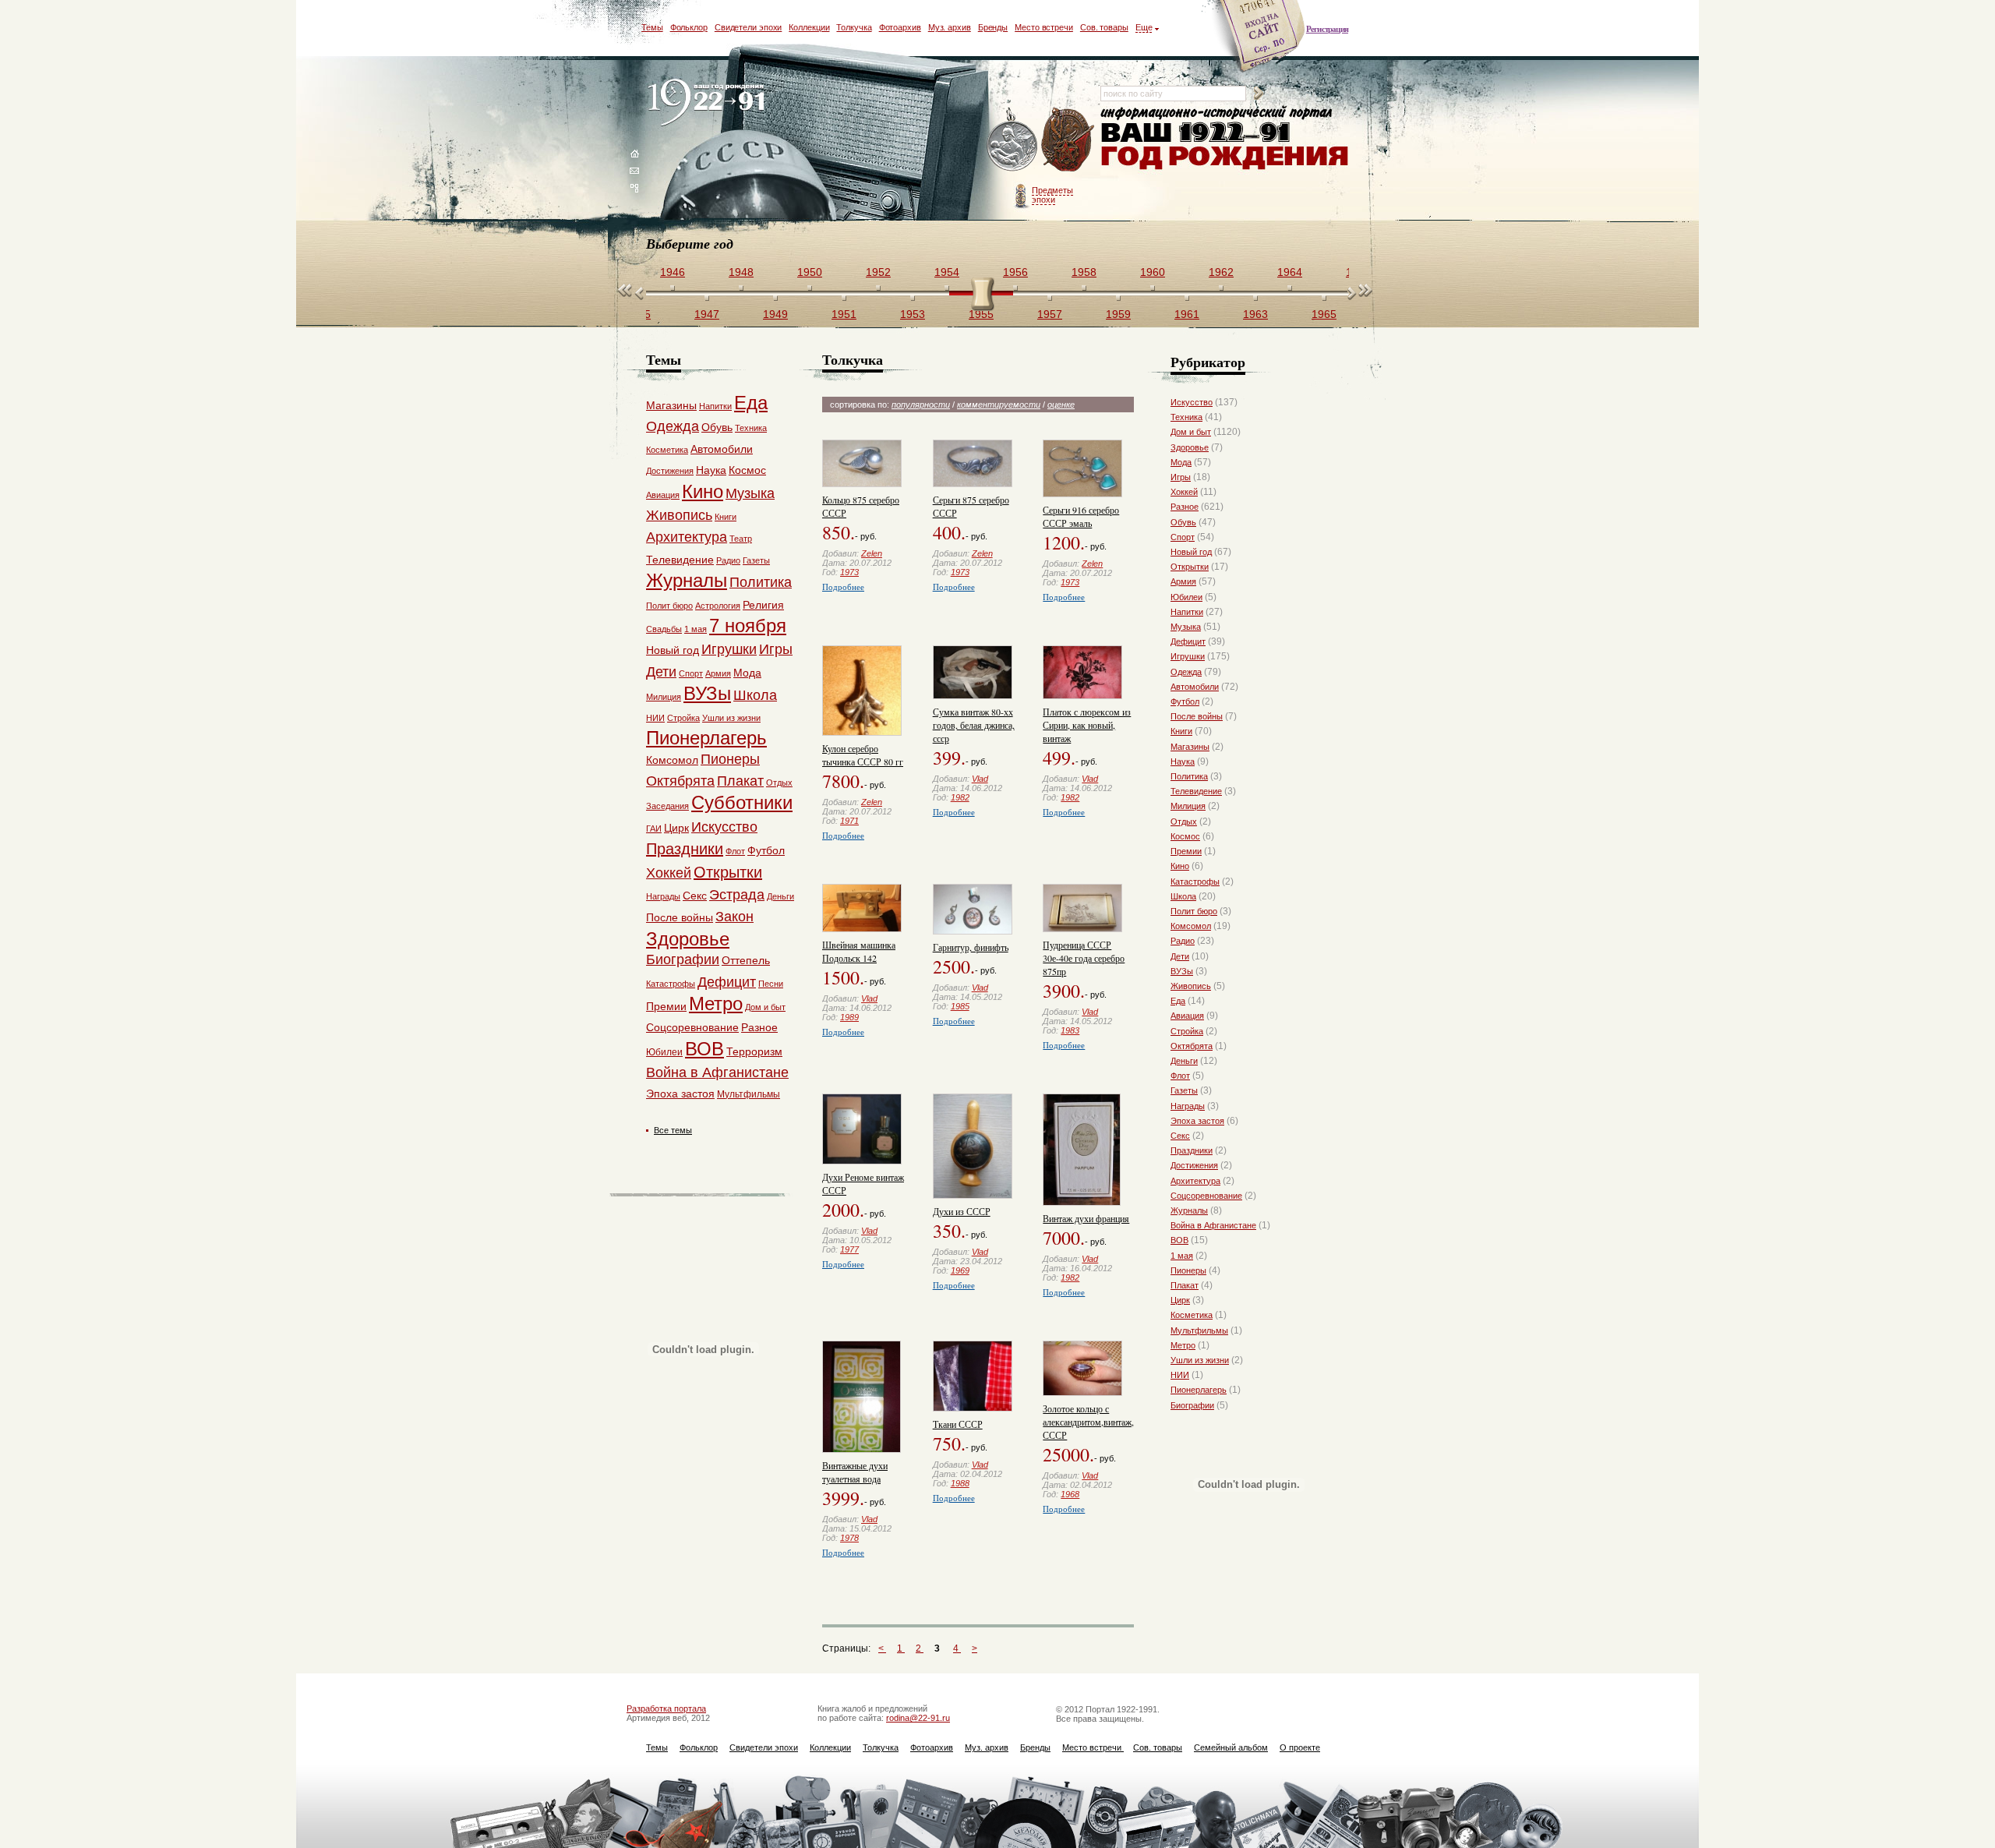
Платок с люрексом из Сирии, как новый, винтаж (1087, 725)
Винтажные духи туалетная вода (855, 1472)
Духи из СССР (962, 1211)
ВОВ (1179, 1240)
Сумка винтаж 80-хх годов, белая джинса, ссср (974, 725)
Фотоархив (900, 27)
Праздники (1192, 1150)
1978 (849, 1538)
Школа (1183, 896)
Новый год (1191, 552)
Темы (652, 27)
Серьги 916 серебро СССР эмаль (1081, 516)
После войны (1197, 716)
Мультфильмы (1199, 1330)
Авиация (1187, 1016)
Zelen (872, 553)
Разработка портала (666, 1708)
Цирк (1180, 1300)
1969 (960, 1270)
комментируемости (999, 405)
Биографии (1192, 1405)
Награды (1188, 1106)
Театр (741, 539)
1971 (849, 821)
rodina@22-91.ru (918, 1718)
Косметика (1192, 1315)
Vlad (980, 779)
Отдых (1184, 822)
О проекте (1300, 1747)
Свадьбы (664, 629)
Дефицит (1188, 641)
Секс (1180, 1136)
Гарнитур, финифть (971, 947)
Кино (1180, 866)
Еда (1178, 1001)
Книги (1181, 731)
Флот (1180, 1076)
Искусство (1192, 402)
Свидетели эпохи (749, 27)
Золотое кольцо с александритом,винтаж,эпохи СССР (1100, 1422)
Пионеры (1188, 1270)
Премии (1186, 851)
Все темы (673, 1130)
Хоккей (1184, 492)
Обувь (1183, 522)
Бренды (993, 27)
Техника (1186, 417)
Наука (1183, 761)
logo (710, 103)
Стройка (1187, 1031)
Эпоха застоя (1197, 1121)
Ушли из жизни (1200, 1360)
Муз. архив (950, 27)
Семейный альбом (1231, 1747)
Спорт (1183, 537)
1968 (1070, 1494)
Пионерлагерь (1199, 1390)
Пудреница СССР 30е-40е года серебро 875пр (1084, 958)
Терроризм (754, 1051)
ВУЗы (1182, 971)
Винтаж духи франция (1086, 1218)
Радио (1183, 941)
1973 (849, 572)
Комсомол (1191, 926)
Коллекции (809, 27)
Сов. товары (1104, 27)
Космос (1185, 836)
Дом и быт (1191, 432)
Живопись (1191, 986)
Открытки (1190, 567)
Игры (1181, 477)
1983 (1070, 1030)
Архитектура (1195, 1181)
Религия (763, 605)
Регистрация (1327, 29)
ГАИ (654, 829)
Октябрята (1192, 1046)
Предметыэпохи (1052, 195)
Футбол (1185, 701)
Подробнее (843, 587)
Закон (734, 917)
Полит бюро (1194, 911)
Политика (1189, 776)
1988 (960, 1483)
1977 (849, 1249)
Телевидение (1196, 791)
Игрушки (1188, 656)
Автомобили (1195, 687)
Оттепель (746, 960)
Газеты (1184, 1090)
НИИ (1180, 1375)
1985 (960, 1006)
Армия (1183, 581)
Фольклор (689, 27)
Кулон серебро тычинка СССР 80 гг (863, 755)
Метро (1183, 1345)
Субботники (742, 802)
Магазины (1190, 747)
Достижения (1194, 1165)
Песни (771, 984)
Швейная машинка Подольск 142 (859, 951)
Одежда (1186, 672)
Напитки (1187, 612)
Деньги (1184, 1061)
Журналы (1189, 1210)
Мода (1181, 462)
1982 (960, 797)
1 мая (1182, 1256)
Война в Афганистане (1213, 1225)
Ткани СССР (958, 1424)
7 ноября (748, 625)
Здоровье (1190, 447)
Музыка (1186, 627)
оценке (1061, 405)
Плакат (1185, 1285)
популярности (921, 405)
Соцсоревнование (1206, 1196)
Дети (1180, 956)
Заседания (667, 806)
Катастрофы (1195, 882)
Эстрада (737, 895)
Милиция (1188, 806)
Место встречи (1044, 27)
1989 (849, 1017)
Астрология (718, 606)
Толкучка (854, 27)
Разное (1185, 507)
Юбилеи (1186, 597)
